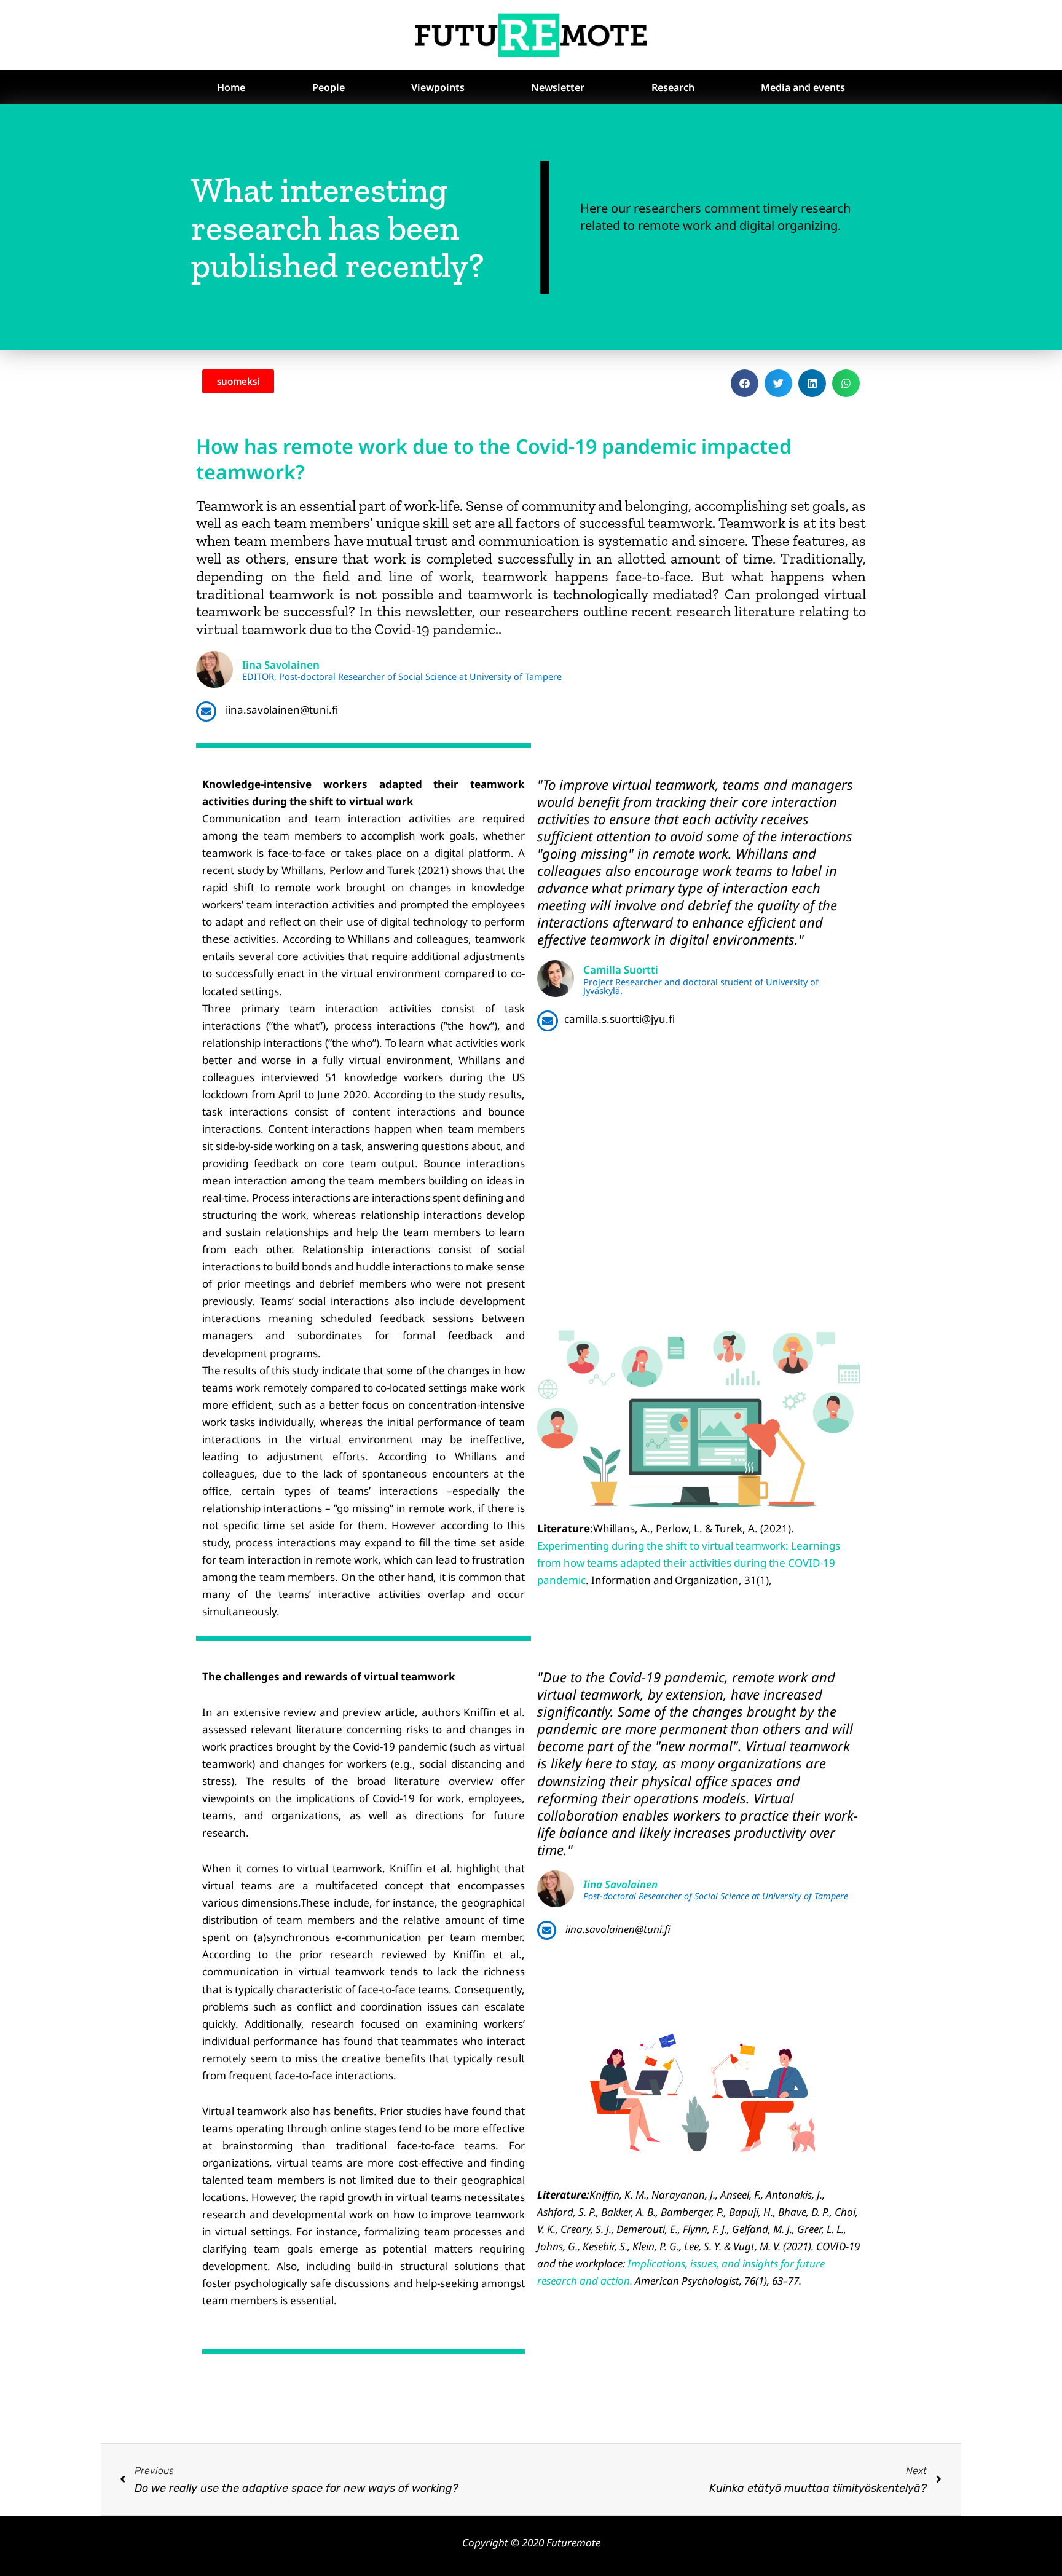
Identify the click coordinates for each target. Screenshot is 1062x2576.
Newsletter (558, 87)
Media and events (803, 87)
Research (673, 87)
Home (231, 87)
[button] (745, 383)
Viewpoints (438, 87)
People (328, 87)
